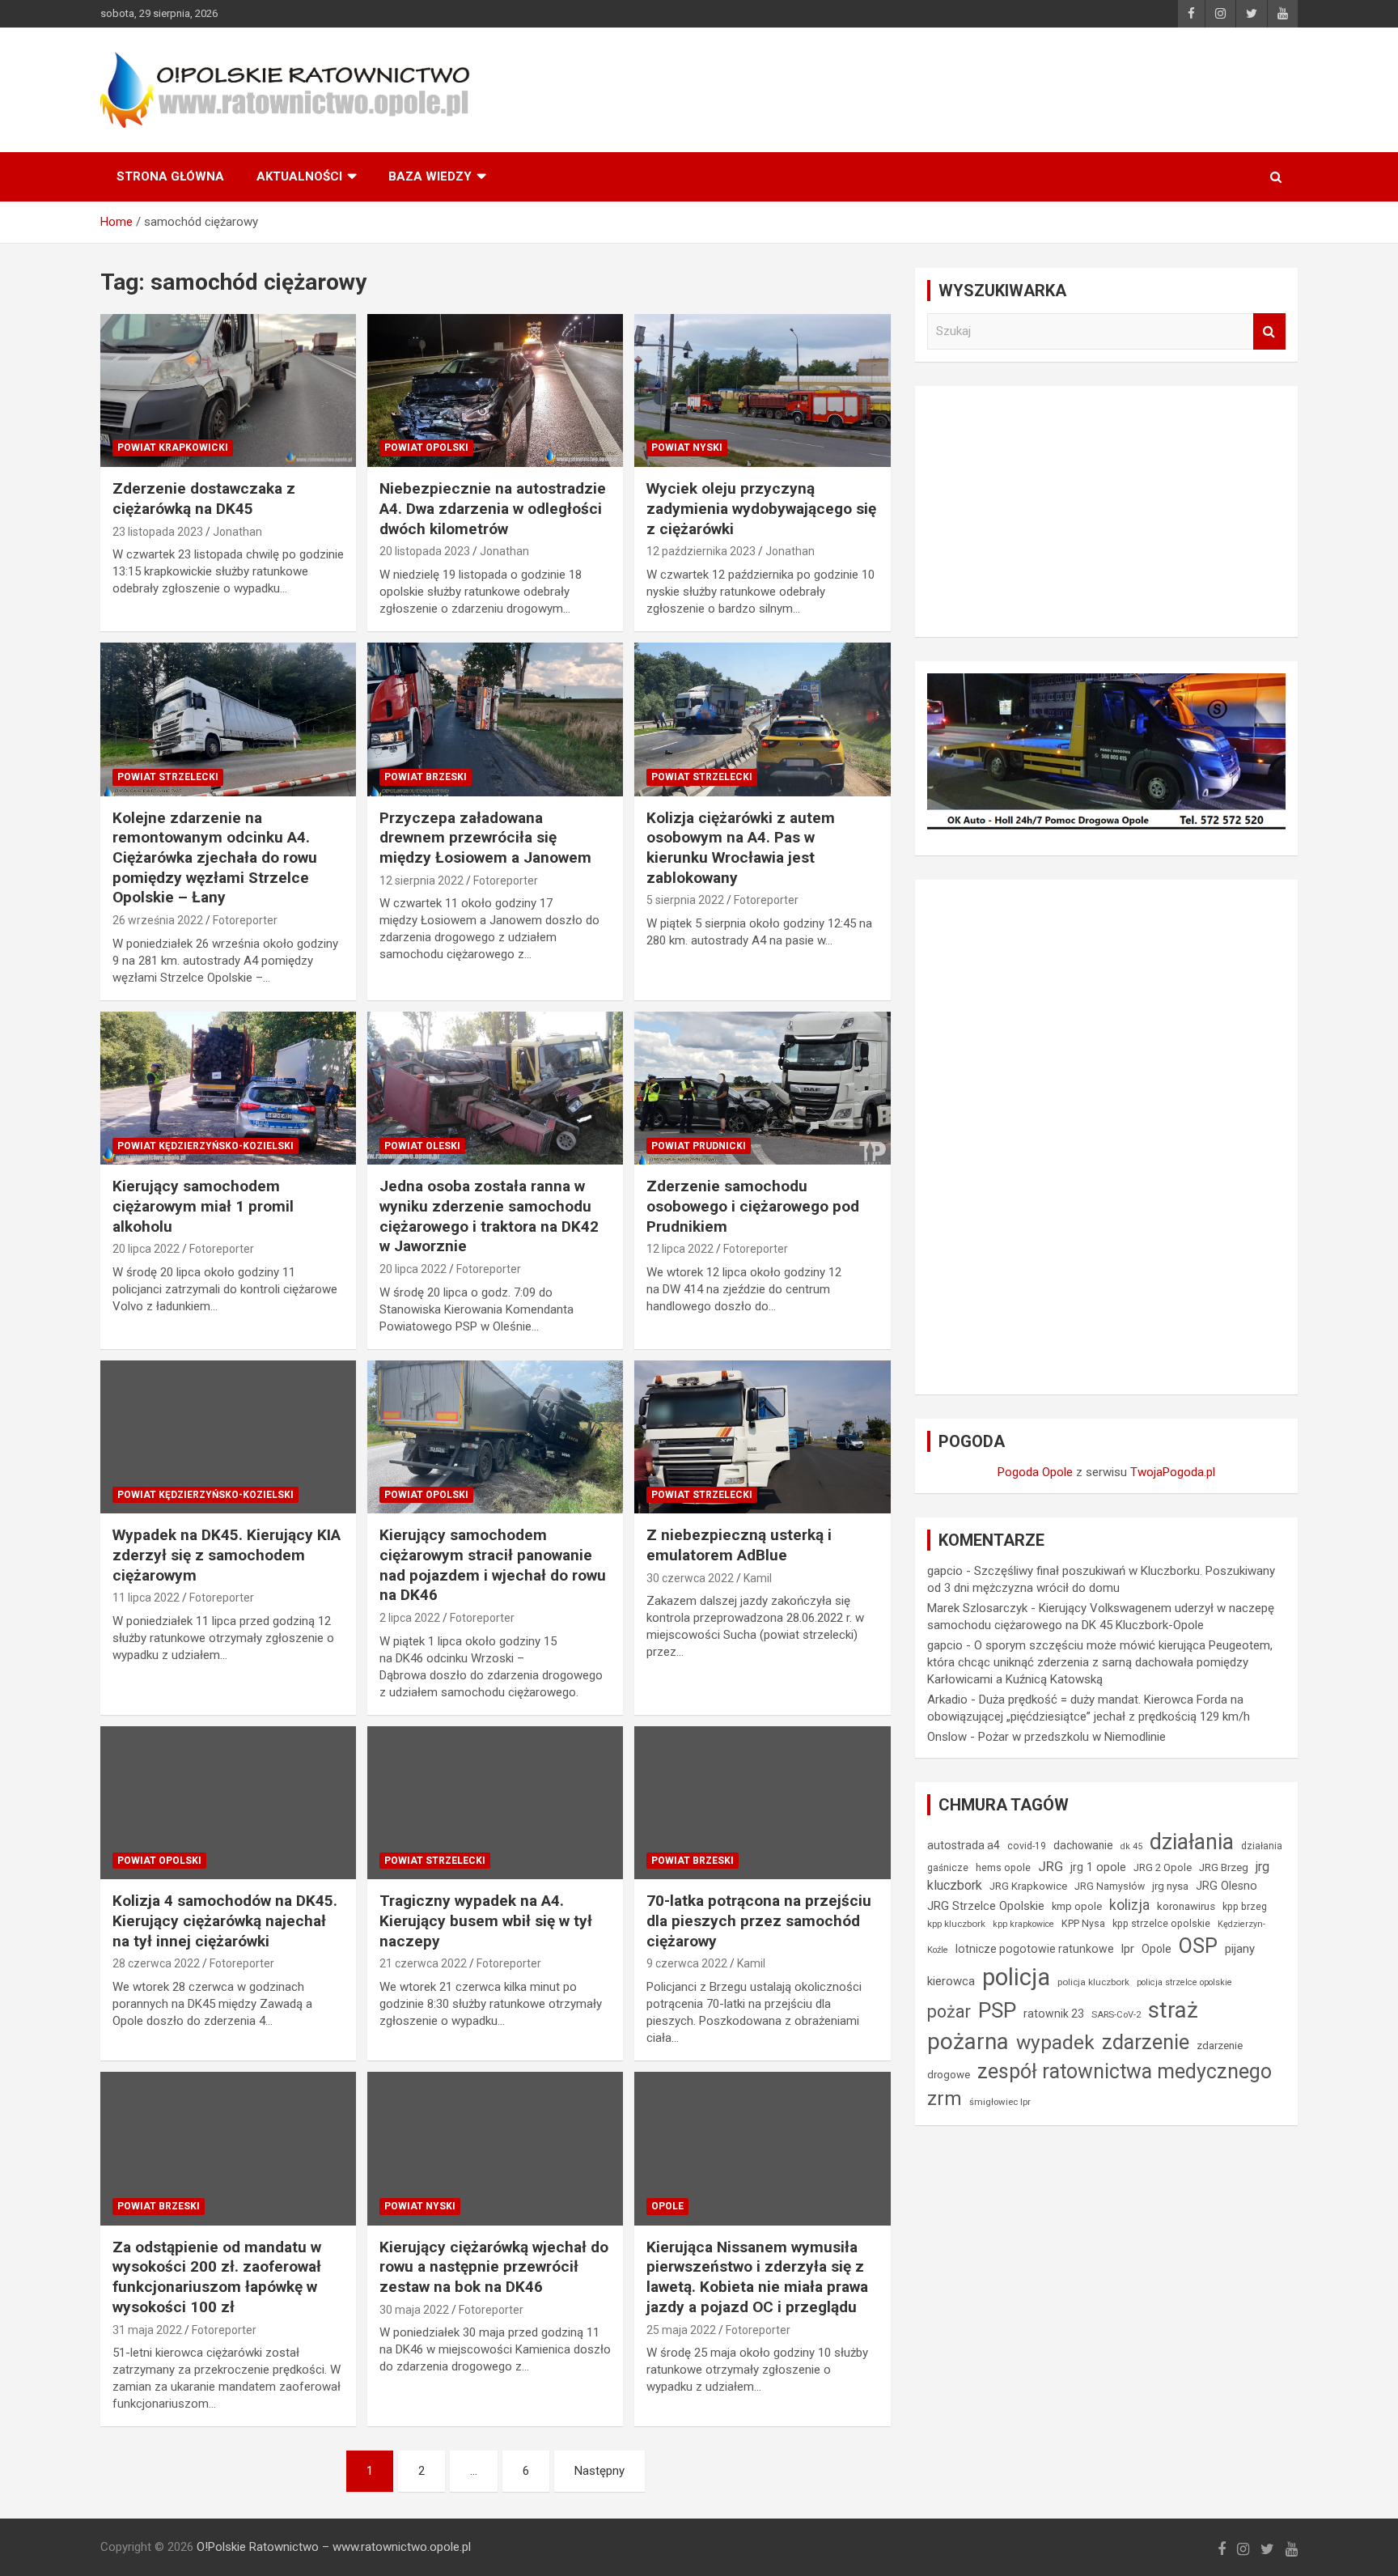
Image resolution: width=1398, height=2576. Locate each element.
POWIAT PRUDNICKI (699, 1146)
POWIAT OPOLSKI (426, 448)
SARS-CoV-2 (1116, 2015)
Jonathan (237, 532)
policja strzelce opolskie (1184, 1982)
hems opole (1003, 1867)
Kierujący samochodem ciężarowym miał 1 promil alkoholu (203, 1206)
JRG (1051, 1866)
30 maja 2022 (414, 2310)
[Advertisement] (1106, 511)
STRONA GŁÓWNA (170, 176)
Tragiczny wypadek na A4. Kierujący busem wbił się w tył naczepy (486, 1920)
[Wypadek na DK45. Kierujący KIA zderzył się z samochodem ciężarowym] (228, 1437)
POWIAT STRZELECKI (168, 777)
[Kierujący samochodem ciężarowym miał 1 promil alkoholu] (228, 1088)
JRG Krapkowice (1028, 1886)
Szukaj (1269, 331)
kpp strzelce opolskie (1161, 1924)
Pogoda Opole (1035, 1472)
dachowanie (1083, 1845)
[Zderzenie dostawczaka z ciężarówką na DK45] (228, 390)
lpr (1128, 1949)
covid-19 (1027, 1846)
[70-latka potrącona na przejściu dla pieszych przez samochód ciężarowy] (762, 1803)
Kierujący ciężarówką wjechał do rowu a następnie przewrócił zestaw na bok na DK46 (494, 2267)
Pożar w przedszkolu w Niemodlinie (1072, 1737)
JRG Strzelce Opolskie (986, 1906)
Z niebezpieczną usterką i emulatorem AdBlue (739, 1545)
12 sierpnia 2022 (422, 881)
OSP (1198, 1946)
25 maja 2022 (681, 2330)
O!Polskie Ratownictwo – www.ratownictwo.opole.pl (334, 2547)
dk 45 (1131, 1846)
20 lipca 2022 (146, 1249)
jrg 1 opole (1098, 1867)
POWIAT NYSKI (687, 448)
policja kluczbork (1093, 1982)
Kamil (758, 1578)
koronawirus (1186, 1906)
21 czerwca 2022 (423, 1963)
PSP (997, 2010)
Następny (599, 2471)
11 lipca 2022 (146, 1598)
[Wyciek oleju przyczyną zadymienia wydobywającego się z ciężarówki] (762, 390)
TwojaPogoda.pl (1173, 1472)
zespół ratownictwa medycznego (1125, 2071)
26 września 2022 (158, 920)
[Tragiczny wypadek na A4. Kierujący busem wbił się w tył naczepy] (495, 1803)
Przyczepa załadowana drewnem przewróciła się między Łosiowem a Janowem (485, 838)
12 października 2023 (701, 551)
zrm (945, 2099)
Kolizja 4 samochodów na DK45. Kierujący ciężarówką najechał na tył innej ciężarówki (225, 1920)
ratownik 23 (1054, 2014)
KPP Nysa (1083, 1923)
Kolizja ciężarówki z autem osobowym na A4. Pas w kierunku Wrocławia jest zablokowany (741, 848)
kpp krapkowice (1023, 1924)
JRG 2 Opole (1163, 1867)
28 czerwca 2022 (156, 1963)
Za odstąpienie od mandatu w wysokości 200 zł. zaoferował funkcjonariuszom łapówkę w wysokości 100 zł (217, 2277)
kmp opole (1077, 1906)
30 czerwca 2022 (690, 1578)
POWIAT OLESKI (422, 1146)
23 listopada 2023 (158, 532)
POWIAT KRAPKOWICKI (173, 448)
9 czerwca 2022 (687, 1963)
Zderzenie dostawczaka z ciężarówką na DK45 (204, 499)
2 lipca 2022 (410, 1618)
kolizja (1129, 1905)
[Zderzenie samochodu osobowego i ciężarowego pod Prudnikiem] (762, 1088)
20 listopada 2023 (425, 551)
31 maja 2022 (147, 2330)
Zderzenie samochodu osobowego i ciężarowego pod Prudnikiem (753, 1206)
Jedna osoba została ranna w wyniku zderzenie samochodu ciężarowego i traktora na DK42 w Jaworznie (489, 1216)
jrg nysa (1170, 1886)
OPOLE (667, 2206)
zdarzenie (1146, 2042)
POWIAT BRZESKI (426, 777)
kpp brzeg (1245, 1907)
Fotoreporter (245, 920)
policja (1016, 1977)
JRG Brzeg (1224, 1867)
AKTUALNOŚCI (299, 176)
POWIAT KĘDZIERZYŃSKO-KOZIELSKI (205, 1146)
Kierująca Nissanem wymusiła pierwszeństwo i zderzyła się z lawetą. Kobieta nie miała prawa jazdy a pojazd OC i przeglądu (757, 2277)
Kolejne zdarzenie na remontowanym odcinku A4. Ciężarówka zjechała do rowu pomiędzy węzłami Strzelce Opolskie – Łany (215, 858)
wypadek (1055, 2042)
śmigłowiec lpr (1000, 2102)
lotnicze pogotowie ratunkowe (1035, 1949)
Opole (1157, 1949)
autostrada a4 (964, 1845)
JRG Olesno (1226, 1886)
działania (1192, 1842)
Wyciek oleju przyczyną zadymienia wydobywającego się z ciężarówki (761, 508)
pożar (949, 2012)
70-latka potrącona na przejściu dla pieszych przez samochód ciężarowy (759, 1920)
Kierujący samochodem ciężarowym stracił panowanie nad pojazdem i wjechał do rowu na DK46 (493, 1565)
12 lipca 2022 (680, 1249)
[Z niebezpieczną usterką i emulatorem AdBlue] (762, 1437)
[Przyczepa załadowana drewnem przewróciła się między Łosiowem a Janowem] (495, 719)
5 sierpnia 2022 (685, 900)
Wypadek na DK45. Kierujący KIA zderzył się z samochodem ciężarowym (227, 1555)
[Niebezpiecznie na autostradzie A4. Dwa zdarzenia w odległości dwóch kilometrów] (495, 390)
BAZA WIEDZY (430, 176)
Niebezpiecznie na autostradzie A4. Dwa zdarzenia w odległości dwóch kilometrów (493, 508)
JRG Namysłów (1110, 1886)
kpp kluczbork (956, 1924)
